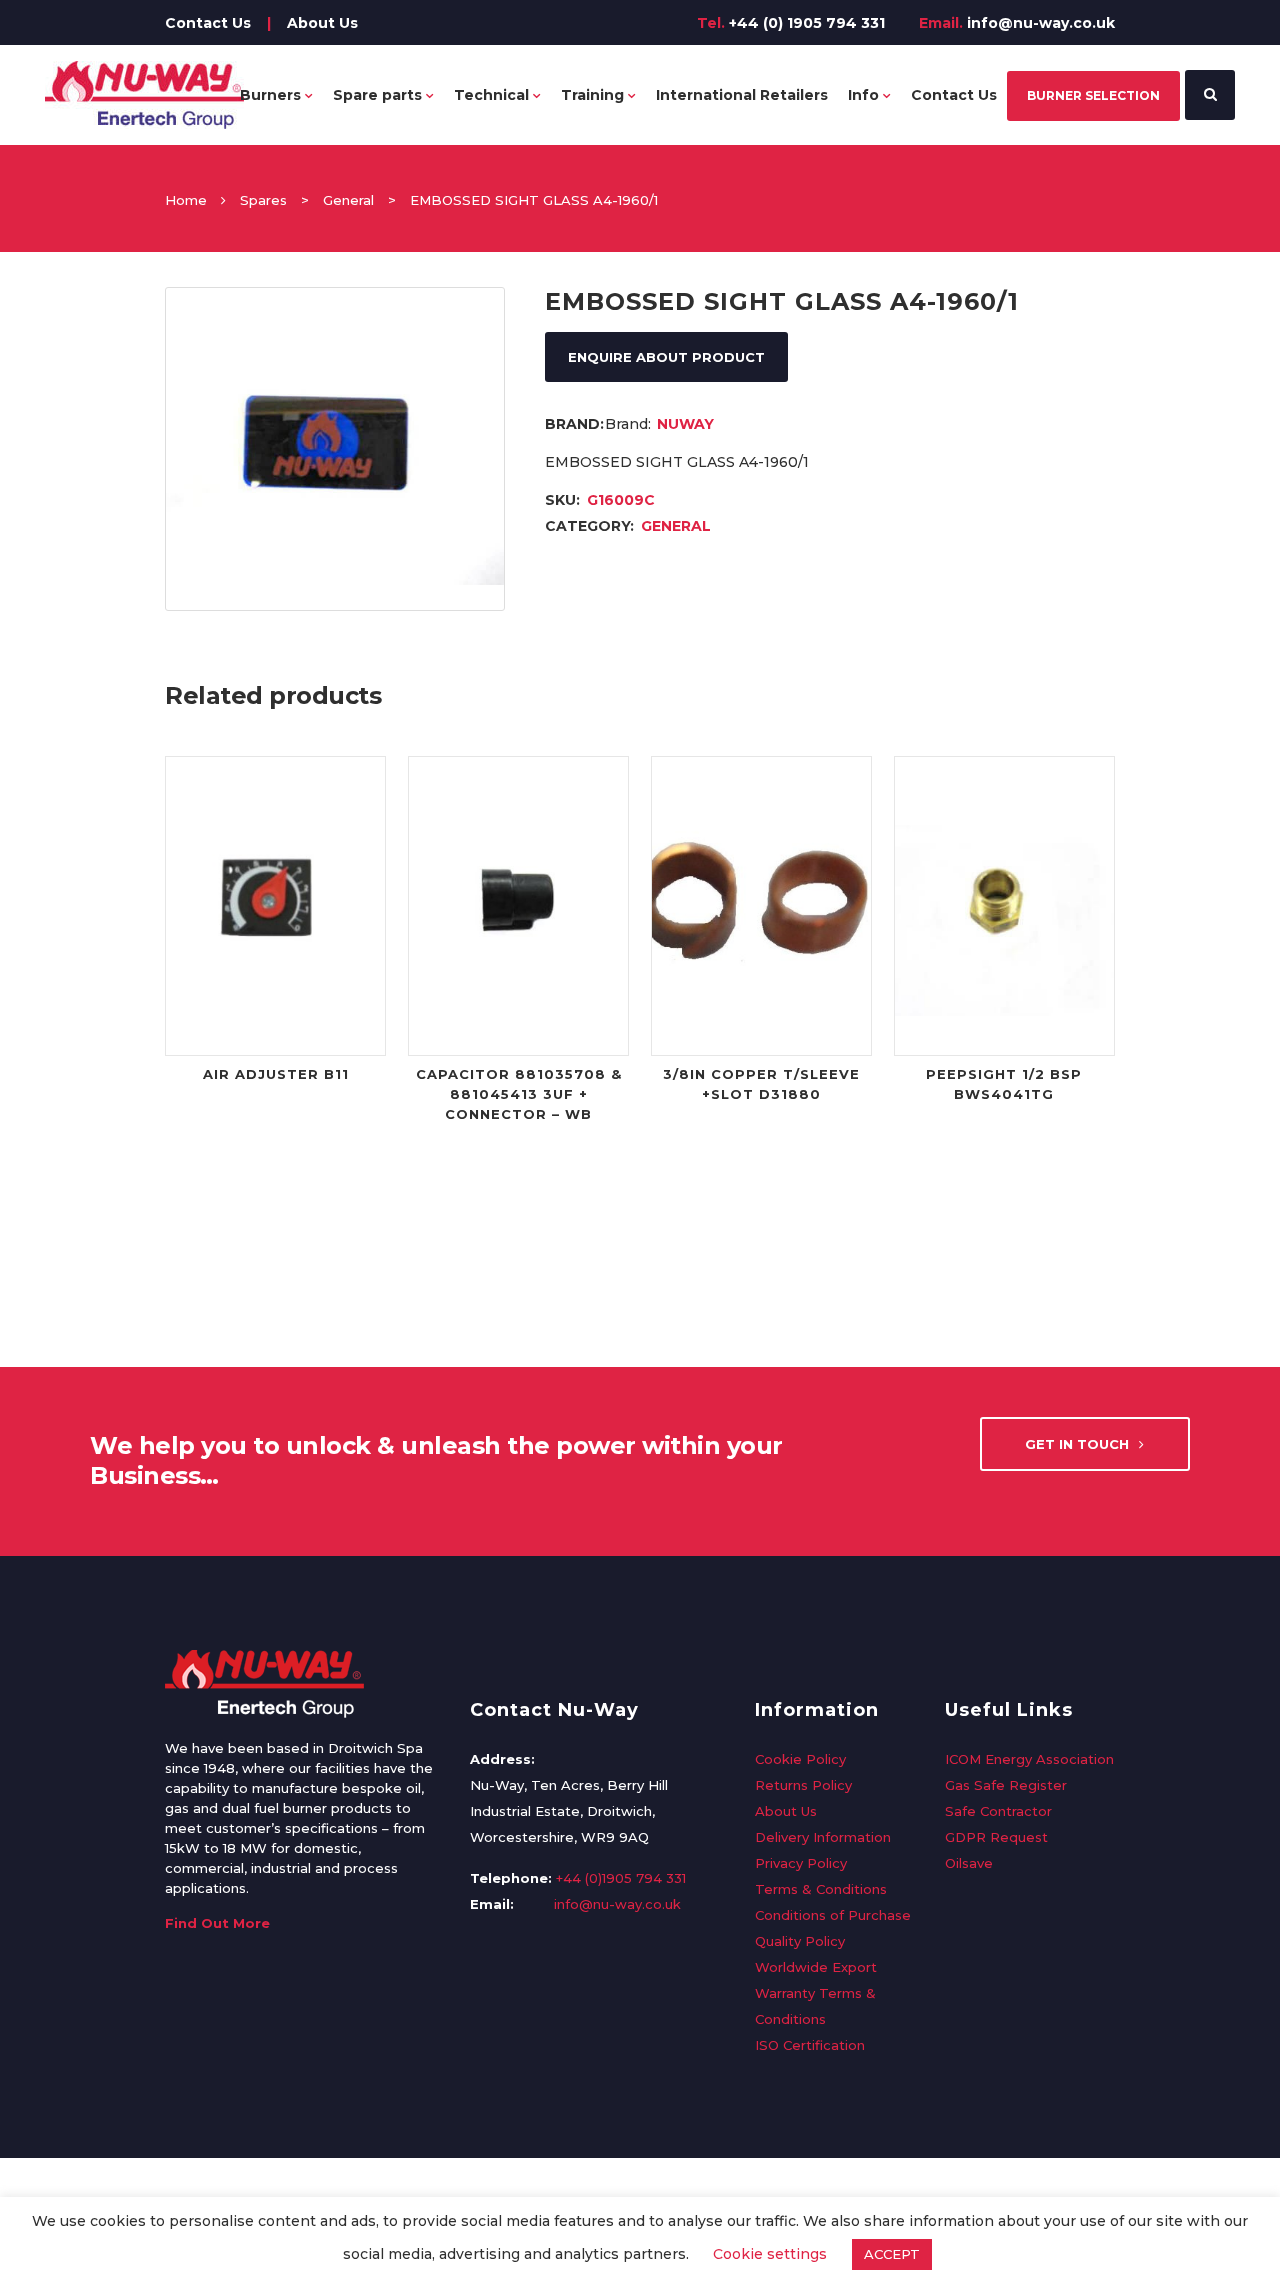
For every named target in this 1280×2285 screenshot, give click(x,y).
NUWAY (685, 424)
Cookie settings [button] (770, 2254)
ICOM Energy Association (1029, 1759)
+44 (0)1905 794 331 (621, 1878)
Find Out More (217, 1923)
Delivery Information (823, 1837)
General (348, 200)
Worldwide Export (816, 1967)
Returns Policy (803, 1785)
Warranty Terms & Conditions (815, 2006)
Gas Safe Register (1006, 1785)
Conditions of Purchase (833, 1915)
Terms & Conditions (821, 1889)
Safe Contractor (998, 1811)
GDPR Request (996, 1837)
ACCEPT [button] (892, 2254)
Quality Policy (800, 1941)
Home (186, 200)
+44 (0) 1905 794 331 (807, 23)
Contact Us (208, 23)
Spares (263, 200)
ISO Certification (810, 2045)
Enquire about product (666, 357)
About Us (322, 23)
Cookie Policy (800, 1759)
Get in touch (1077, 1444)
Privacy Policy (801, 1863)
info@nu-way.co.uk (1041, 23)
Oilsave (969, 1863)
